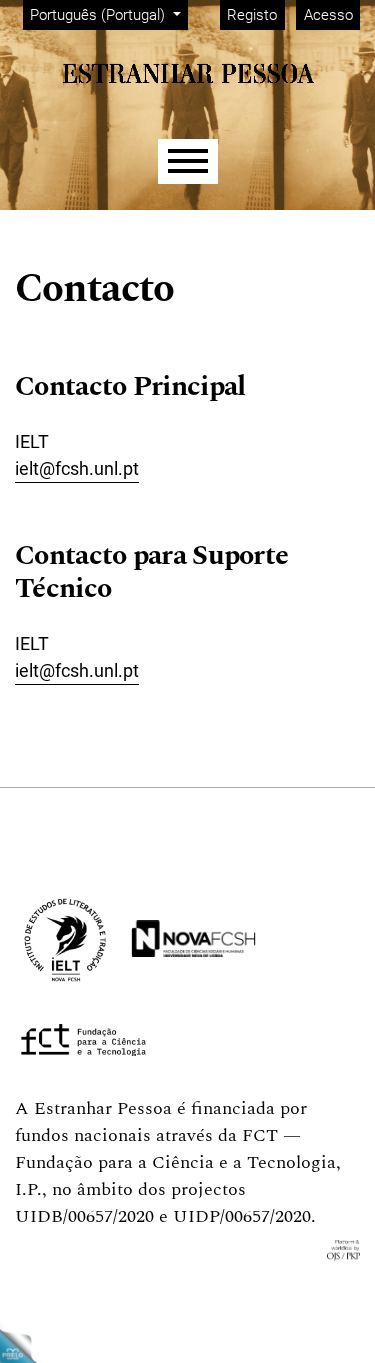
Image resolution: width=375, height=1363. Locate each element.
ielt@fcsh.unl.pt (77, 468)
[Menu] (188, 161)
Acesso (328, 15)
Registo (252, 15)
